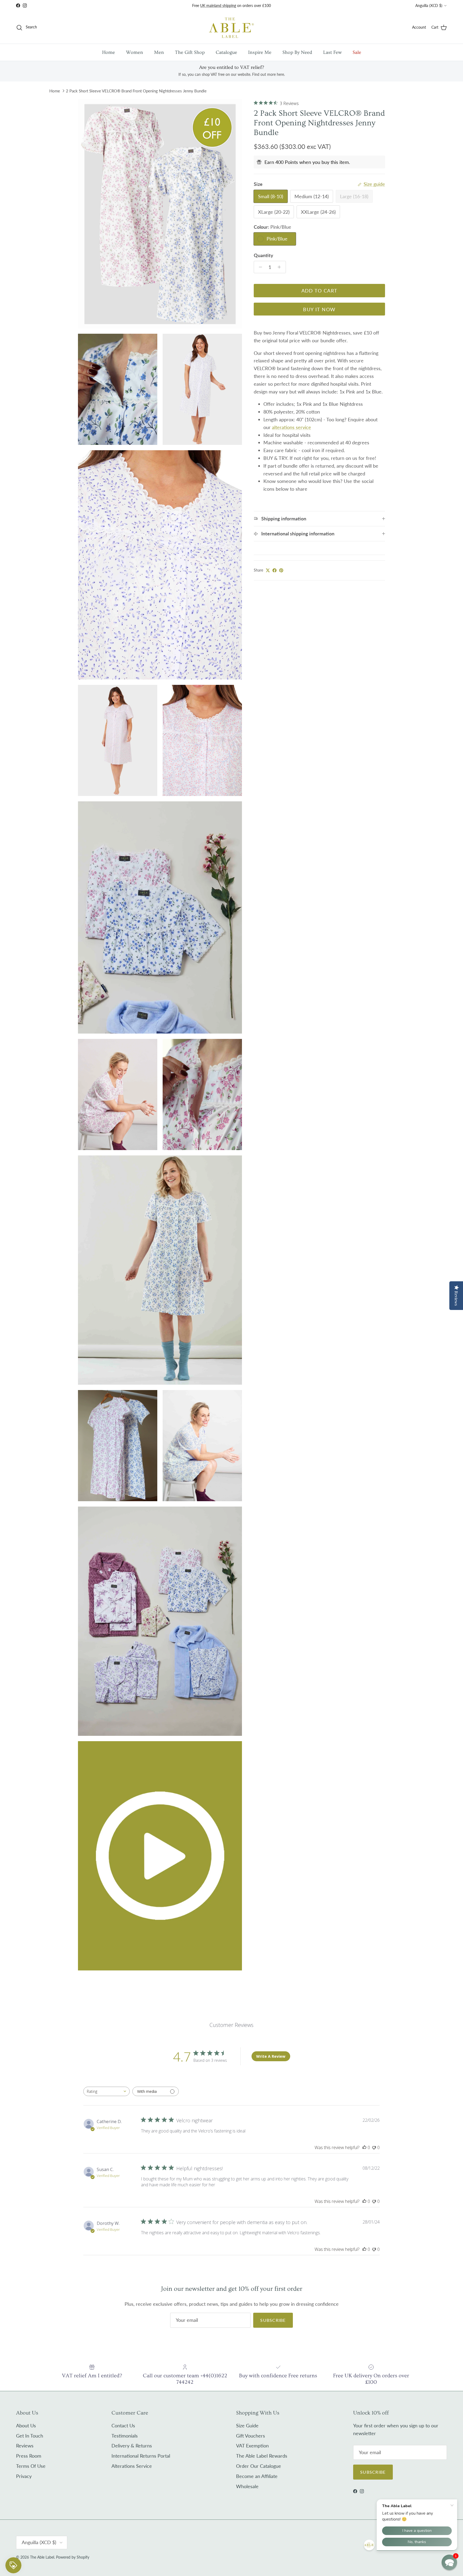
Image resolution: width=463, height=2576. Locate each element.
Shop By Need (297, 52)
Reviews (25, 2446)
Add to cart (320, 291)
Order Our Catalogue (259, 2466)
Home (109, 52)
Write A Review (271, 2056)
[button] (449, 2562)
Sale (357, 52)
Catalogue (226, 52)
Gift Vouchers (251, 2436)
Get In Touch (30, 2436)
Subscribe (273, 2320)
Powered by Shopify (73, 2557)
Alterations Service (132, 2466)
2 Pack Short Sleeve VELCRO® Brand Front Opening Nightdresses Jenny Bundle (136, 91)
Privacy (24, 2476)
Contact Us (123, 2425)
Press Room (29, 2456)
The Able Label (42, 2557)
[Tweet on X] (268, 570)
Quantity (264, 255)
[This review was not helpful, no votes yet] (374, 2147)
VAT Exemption (252, 2446)
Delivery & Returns (132, 2446)
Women (135, 52)
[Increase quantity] (281, 267)
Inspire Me (260, 52)
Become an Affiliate (257, 2476)
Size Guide (247, 2425)
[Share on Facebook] (275, 570)
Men (159, 52)
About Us (26, 2425)
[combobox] (107, 2091)
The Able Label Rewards (262, 2456)
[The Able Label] (231, 27)
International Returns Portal (141, 2456)
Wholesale (247, 2486)
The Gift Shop (190, 52)
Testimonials (125, 2436)
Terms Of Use (31, 2466)
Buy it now (319, 309)
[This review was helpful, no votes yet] (364, 2147)
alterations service (292, 427)
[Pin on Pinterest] (281, 570)
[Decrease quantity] (259, 267)
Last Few (332, 52)
